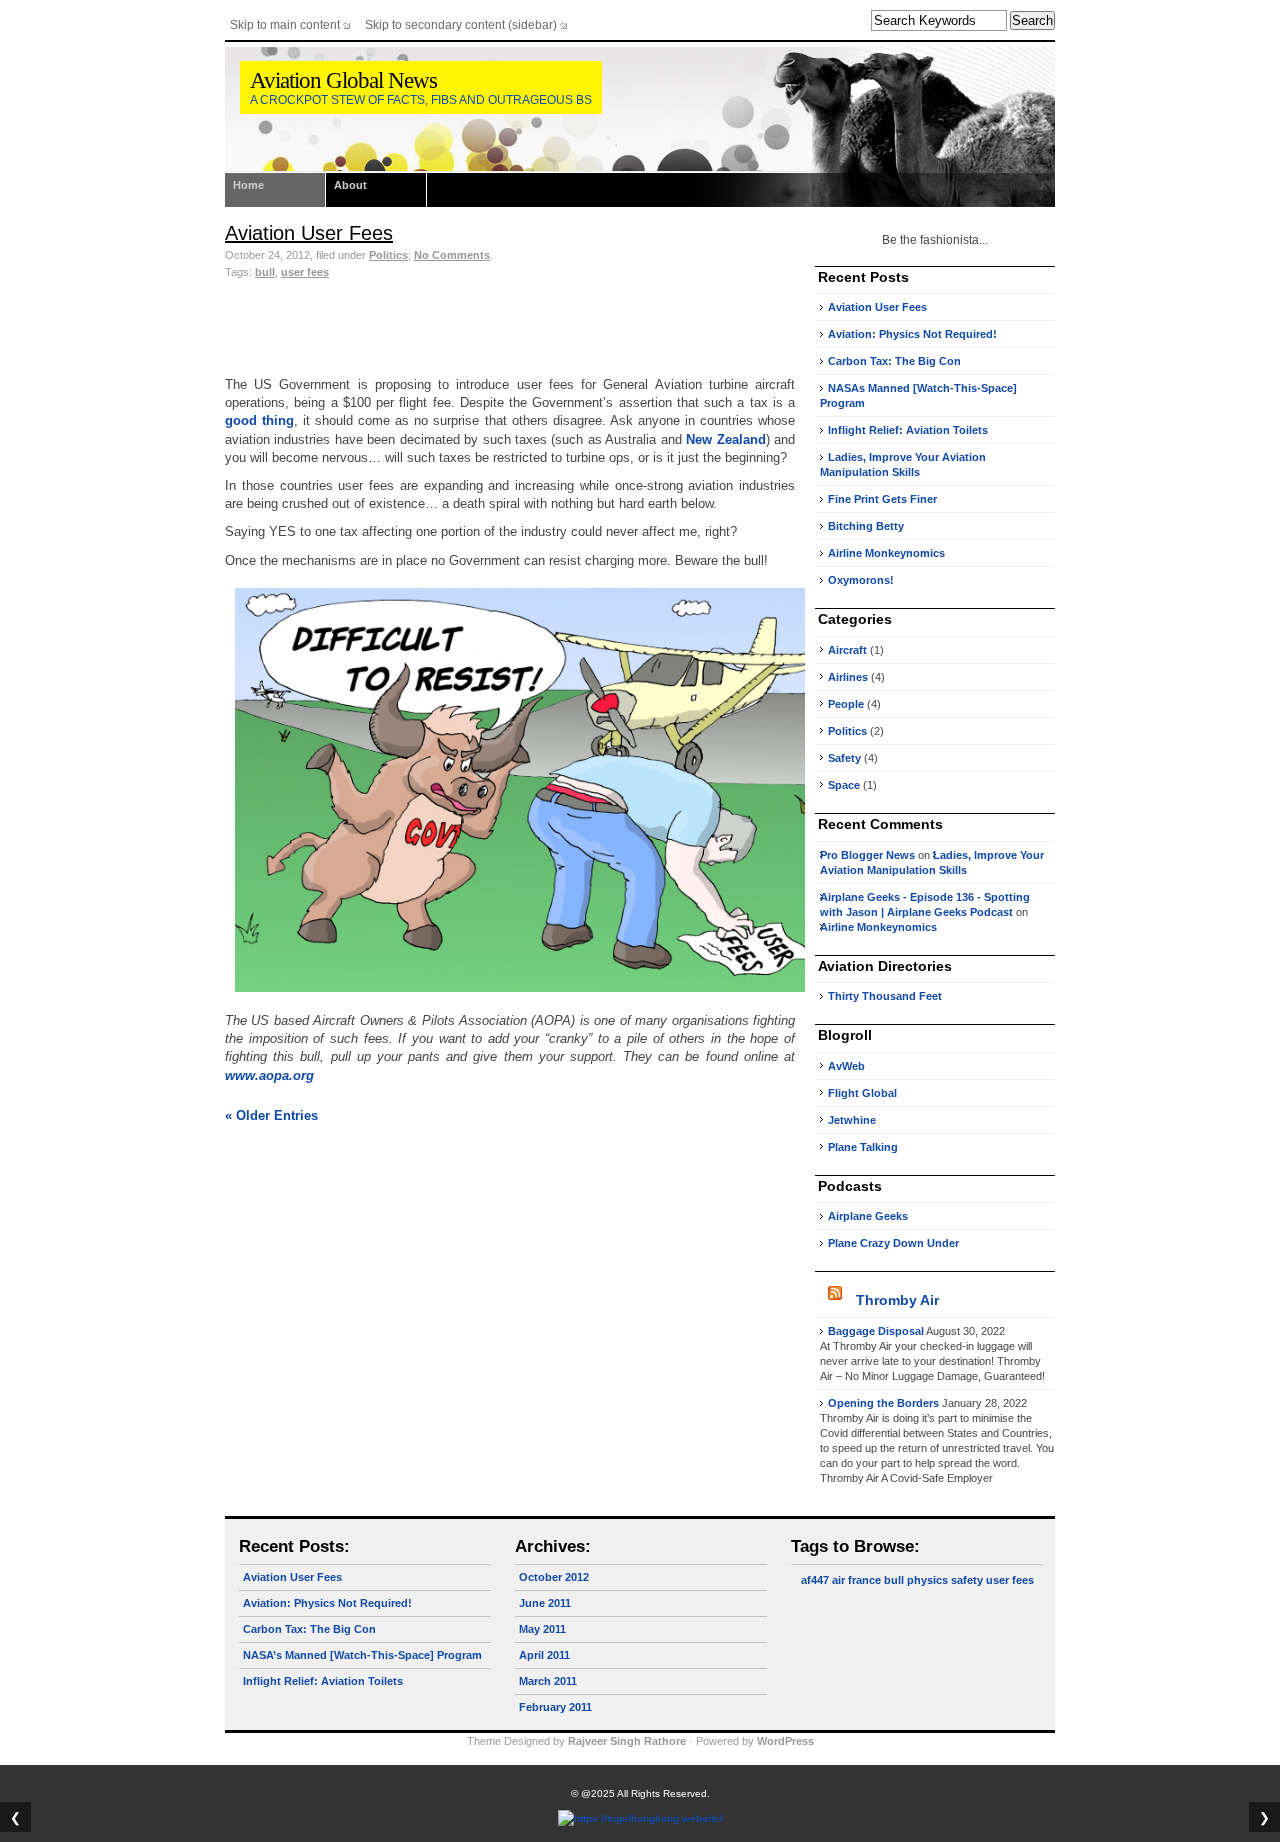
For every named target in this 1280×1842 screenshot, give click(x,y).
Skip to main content (285, 25)
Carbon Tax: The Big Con (894, 361)
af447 (815, 1580)
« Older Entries (271, 1115)
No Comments (452, 255)
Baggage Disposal (876, 1331)
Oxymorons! (861, 580)
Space (844, 785)
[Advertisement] (510, 321)
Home (248, 185)
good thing (259, 420)
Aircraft (847, 650)
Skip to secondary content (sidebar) (461, 25)
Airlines (848, 677)
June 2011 (545, 1603)
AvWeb (846, 1066)
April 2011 (544, 1655)
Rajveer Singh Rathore (627, 1741)
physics (927, 1580)
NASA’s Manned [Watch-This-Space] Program (362, 1655)
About (350, 185)
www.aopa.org (269, 1075)
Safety (844, 758)
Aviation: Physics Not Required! (912, 334)
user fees (305, 272)
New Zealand (725, 439)
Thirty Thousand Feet (885, 996)
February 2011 (555, 1707)
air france (856, 1580)
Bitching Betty (866, 526)
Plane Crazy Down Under (893, 1243)
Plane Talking (863, 1147)
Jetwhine (852, 1120)
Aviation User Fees (309, 233)
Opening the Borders (883, 1403)
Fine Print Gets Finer (882, 499)
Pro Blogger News (867, 855)
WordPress (785, 1741)
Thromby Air (897, 1300)
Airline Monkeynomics (886, 553)
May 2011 (542, 1629)
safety (967, 1580)
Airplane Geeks (868, 1216)
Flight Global (862, 1093)
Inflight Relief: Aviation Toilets (908, 430)
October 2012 (554, 1577)
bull (265, 272)
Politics (388, 255)
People (846, 704)
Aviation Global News (343, 80)
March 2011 (548, 1681)
